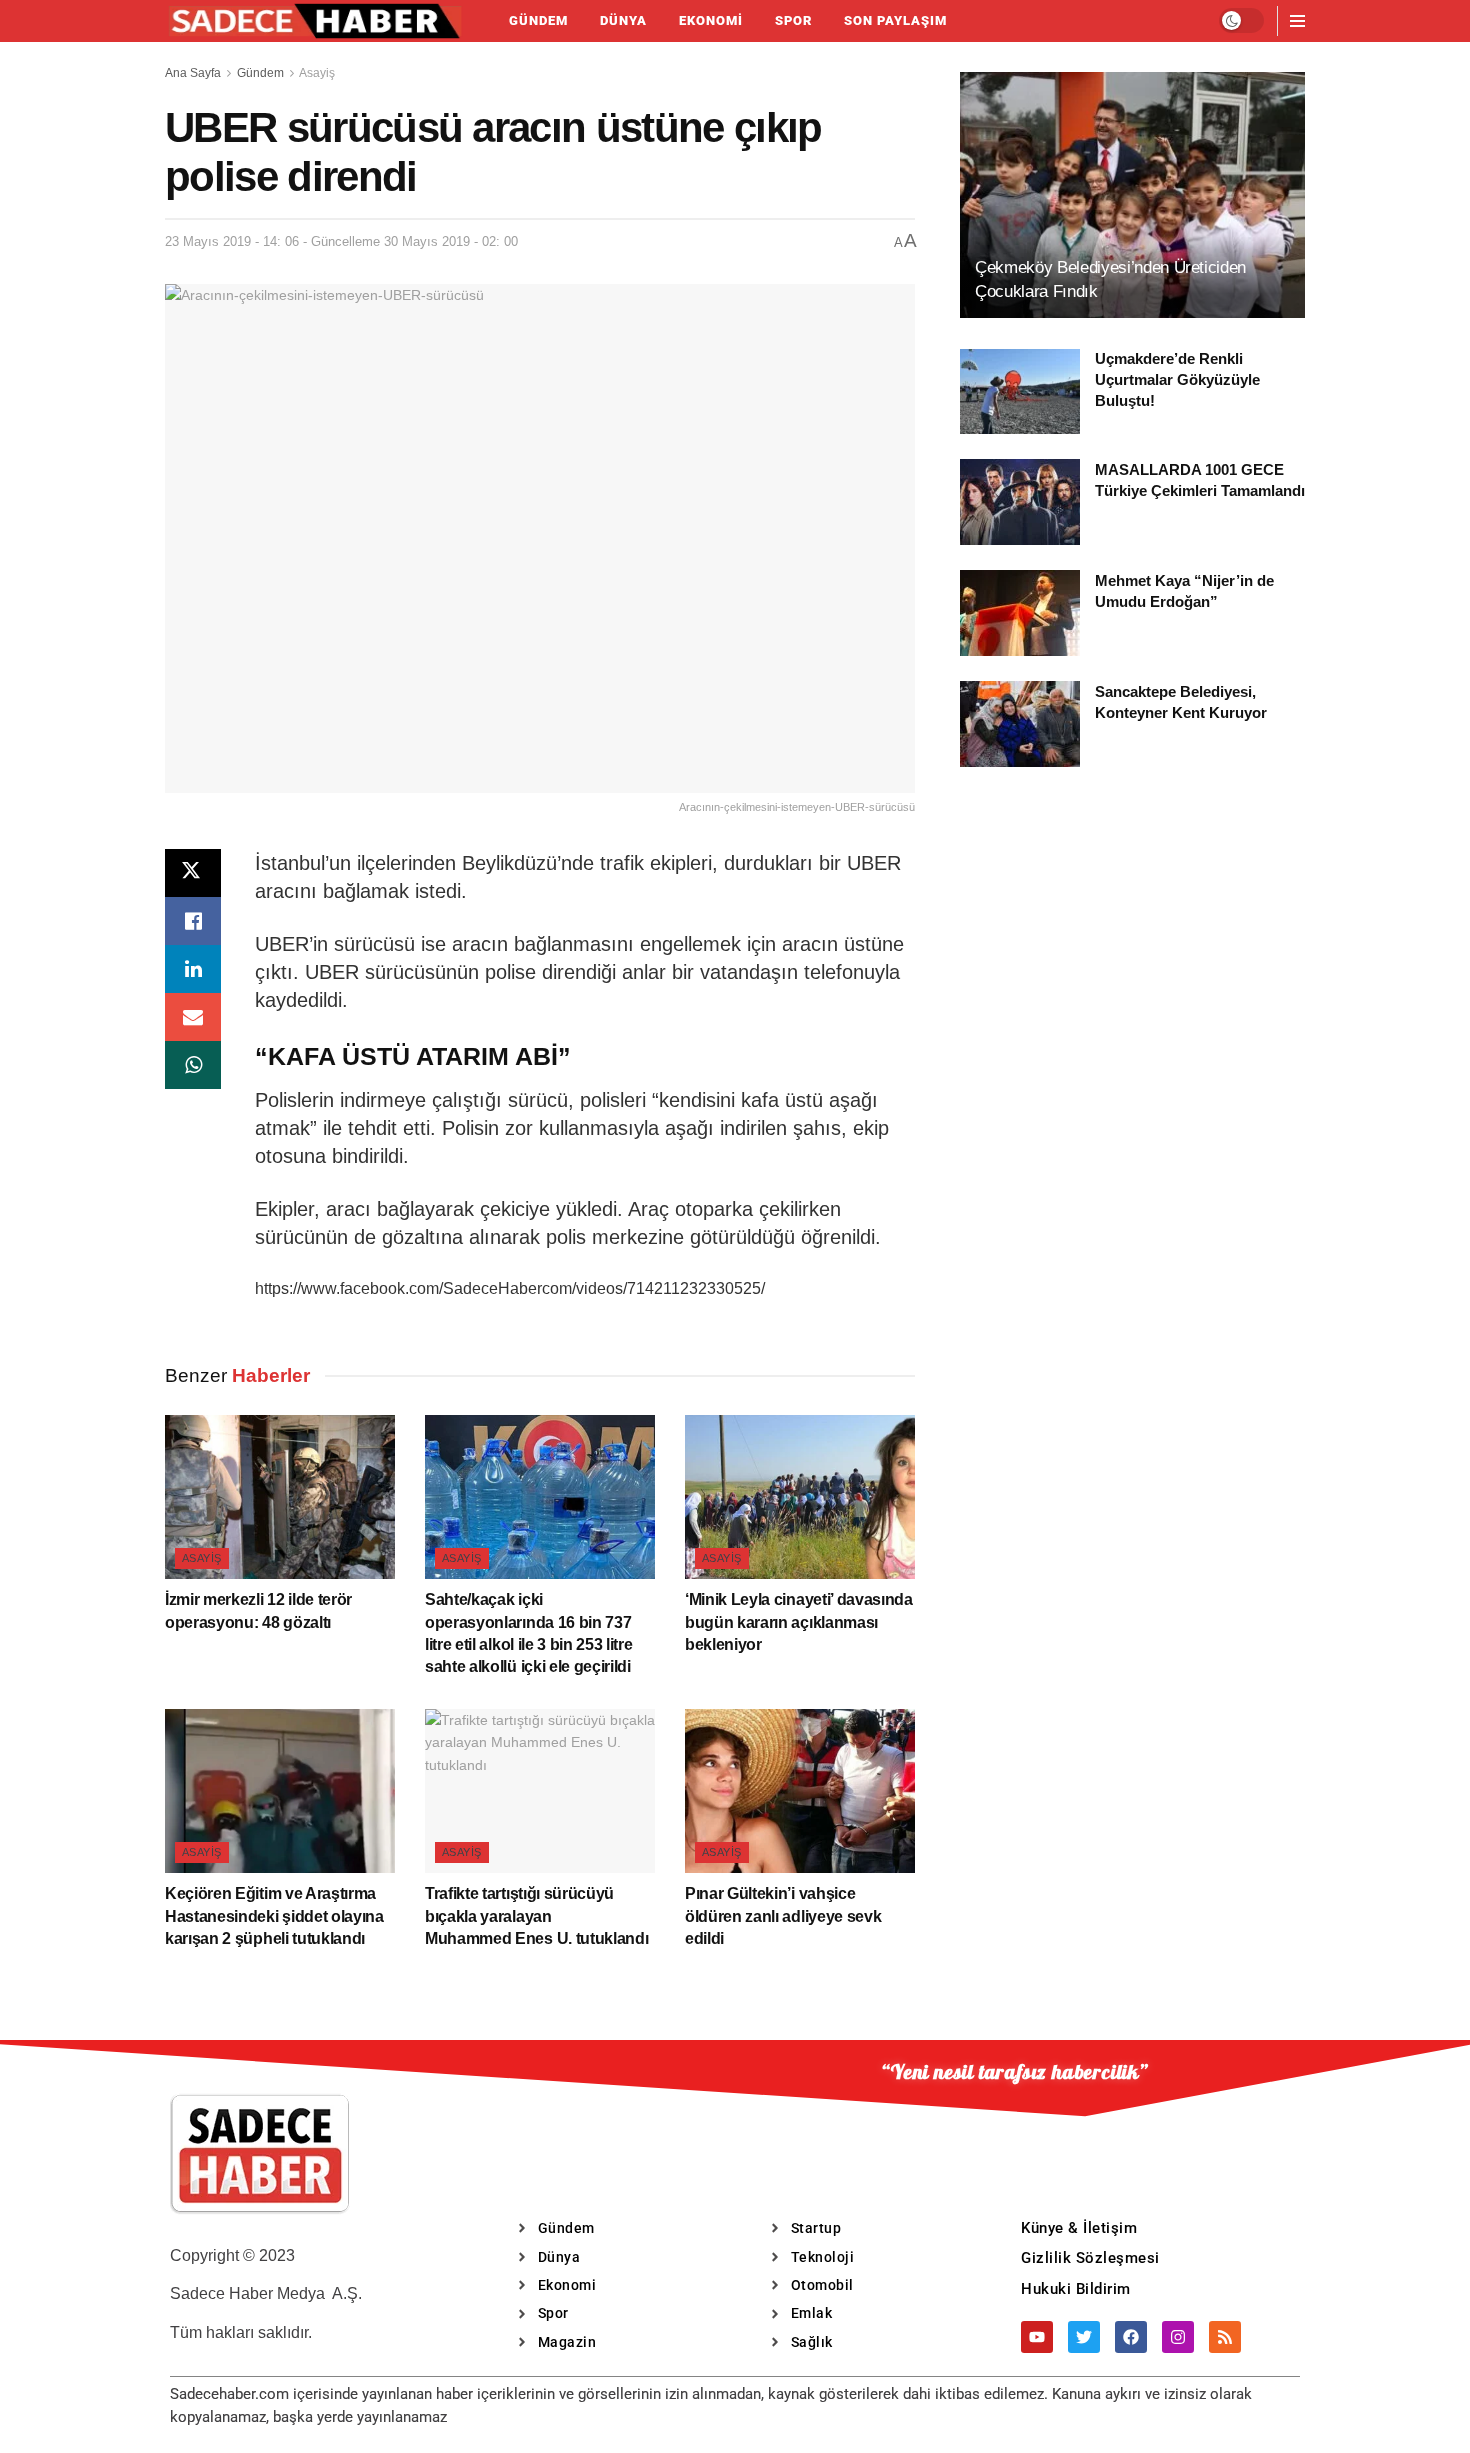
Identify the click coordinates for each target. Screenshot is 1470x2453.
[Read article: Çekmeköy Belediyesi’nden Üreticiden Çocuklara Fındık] (1132, 195)
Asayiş (317, 73)
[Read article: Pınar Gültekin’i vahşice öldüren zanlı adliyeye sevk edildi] (800, 1791)
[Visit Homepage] (315, 21)
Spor (793, 20)
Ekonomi (711, 20)
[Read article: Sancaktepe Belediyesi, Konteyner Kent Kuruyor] (1020, 724)
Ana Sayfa (193, 73)
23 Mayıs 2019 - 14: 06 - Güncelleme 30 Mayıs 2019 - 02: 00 (341, 241)
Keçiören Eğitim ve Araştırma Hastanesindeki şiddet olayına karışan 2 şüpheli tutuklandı (274, 1916)
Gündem (538, 20)
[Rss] (1225, 2337)
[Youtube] (1037, 2337)
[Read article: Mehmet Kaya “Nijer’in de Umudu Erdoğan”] (1020, 613)
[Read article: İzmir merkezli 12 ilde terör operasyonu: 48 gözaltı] (280, 1497)
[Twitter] (1084, 2337)
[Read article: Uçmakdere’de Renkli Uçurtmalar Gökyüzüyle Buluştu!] (1020, 392)
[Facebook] (1131, 2337)
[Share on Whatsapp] (193, 1065)
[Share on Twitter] (193, 873)
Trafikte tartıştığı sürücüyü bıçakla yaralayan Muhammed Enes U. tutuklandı (536, 1916)
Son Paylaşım (895, 20)
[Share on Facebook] (193, 921)
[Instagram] (1178, 2337)
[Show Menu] (1297, 21)
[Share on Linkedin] (193, 969)
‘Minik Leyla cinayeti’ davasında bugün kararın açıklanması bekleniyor (799, 1622)
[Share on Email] (193, 1017)
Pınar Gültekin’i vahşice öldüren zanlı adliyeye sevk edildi (783, 1916)
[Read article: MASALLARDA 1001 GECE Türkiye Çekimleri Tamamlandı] (1020, 502)
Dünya (623, 20)
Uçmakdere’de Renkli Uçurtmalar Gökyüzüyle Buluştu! (1177, 380)
